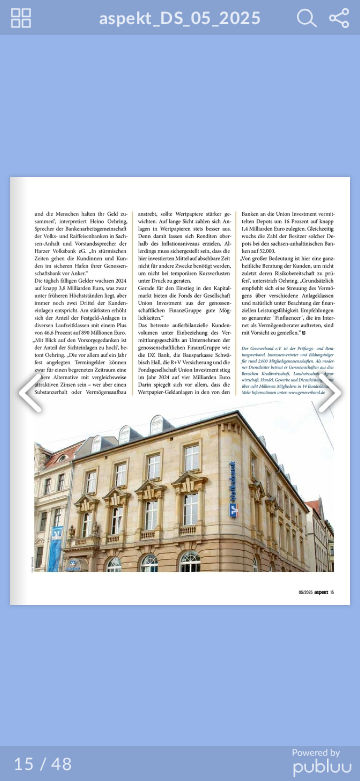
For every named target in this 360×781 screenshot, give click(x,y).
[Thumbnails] (21, 18)
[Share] (339, 18)
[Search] (307, 18)
